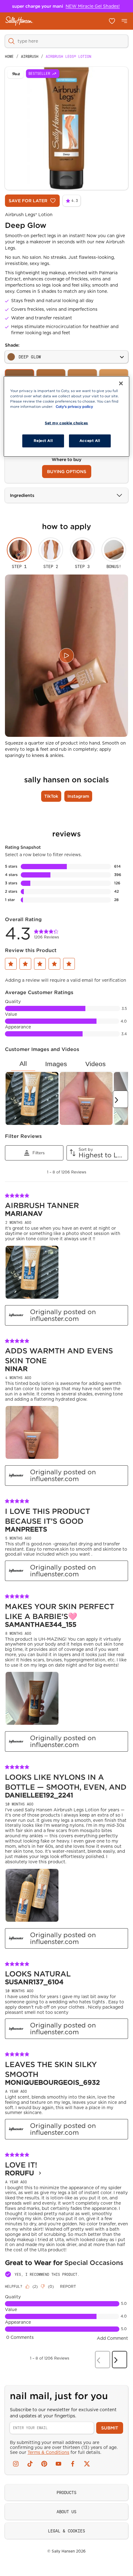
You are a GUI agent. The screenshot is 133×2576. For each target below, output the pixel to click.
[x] (87, 2464)
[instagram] (16, 2464)
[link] (47, 933)
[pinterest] (44, 2464)
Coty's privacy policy (74, 407)
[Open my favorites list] (112, 21)
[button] (11, 964)
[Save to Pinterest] (15, 74)
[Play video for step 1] (66, 656)
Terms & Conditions (48, 2452)
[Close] (121, 383)
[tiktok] (30, 2464)
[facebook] (73, 2464)
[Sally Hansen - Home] (19, 21)
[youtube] (58, 2464)
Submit (110, 2428)
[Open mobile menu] (124, 21)
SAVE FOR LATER (28, 201)
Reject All (43, 441)
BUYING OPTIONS (67, 472)
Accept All (90, 441)
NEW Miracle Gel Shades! (93, 6)
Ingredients (22, 495)
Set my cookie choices (66, 423)
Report (68, 2286)
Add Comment (112, 2338)
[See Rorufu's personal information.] (40, 2173)
